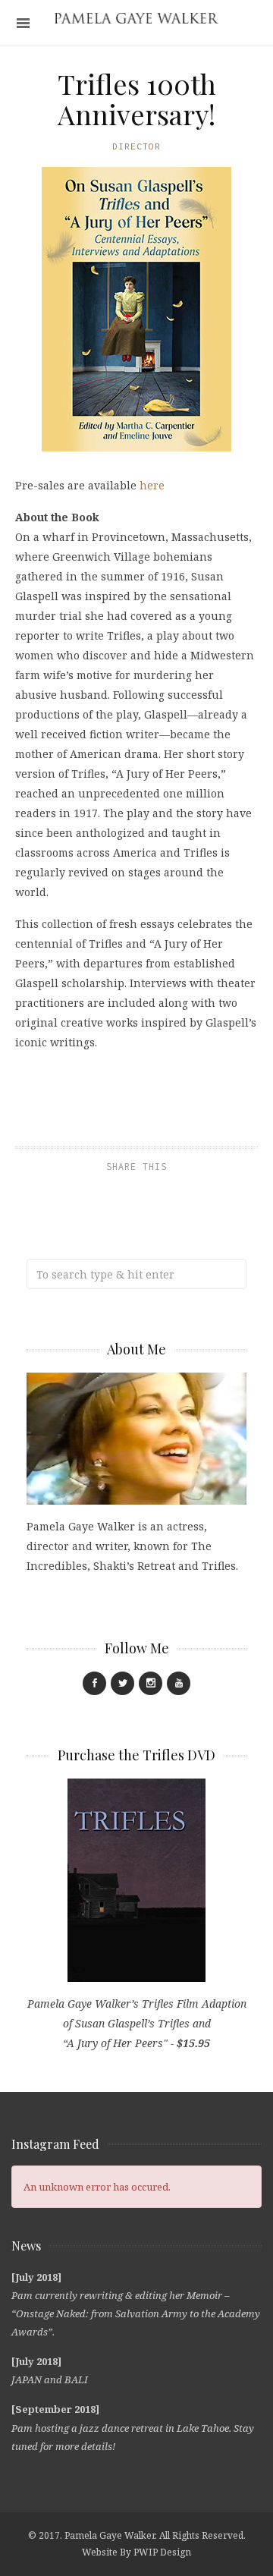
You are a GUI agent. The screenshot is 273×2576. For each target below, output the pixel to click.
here (152, 485)
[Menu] (23, 23)
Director (136, 146)
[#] (94, 1683)
